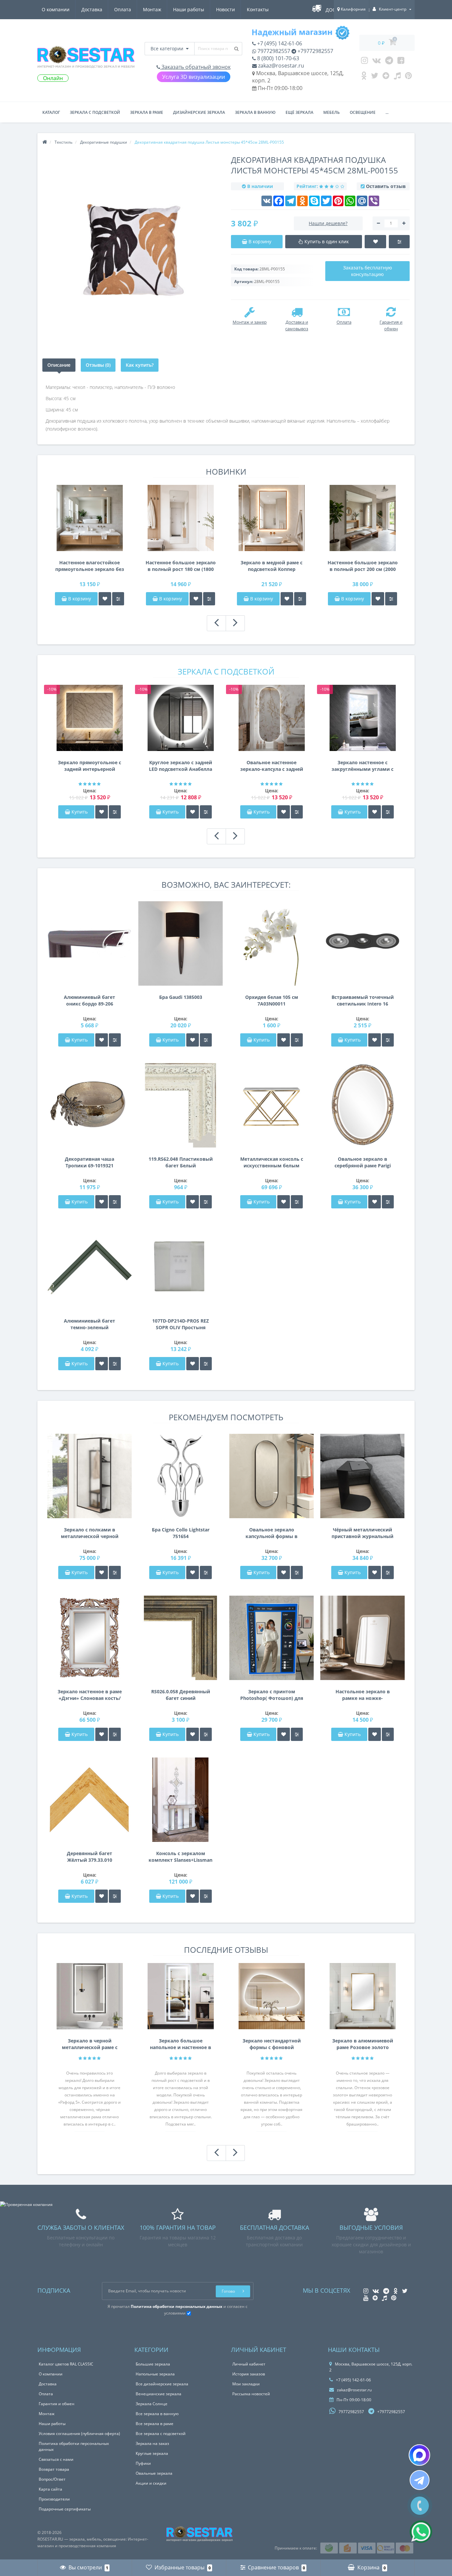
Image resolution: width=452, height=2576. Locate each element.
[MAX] (419, 2455)
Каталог (51, 112)
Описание (59, 365)
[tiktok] (397, 77)
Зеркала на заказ (152, 2443)
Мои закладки (246, 2384)
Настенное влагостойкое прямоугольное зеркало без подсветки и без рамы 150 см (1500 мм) (90, 566)
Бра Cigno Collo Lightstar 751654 (181, 1533)
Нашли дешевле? (328, 223)
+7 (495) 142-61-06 (279, 43)
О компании (56, 9)
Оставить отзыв (386, 186)
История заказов (249, 2374)
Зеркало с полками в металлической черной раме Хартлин (90, 1533)
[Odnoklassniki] (364, 77)
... (387, 112)
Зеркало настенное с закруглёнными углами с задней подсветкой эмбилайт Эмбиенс (362, 766)
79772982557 (273, 51)
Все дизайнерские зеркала (162, 2384)
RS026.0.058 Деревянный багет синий (181, 1695)
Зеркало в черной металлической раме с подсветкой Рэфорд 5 (90, 2044)
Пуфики (143, 2463)
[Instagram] (364, 62)
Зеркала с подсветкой (95, 112)
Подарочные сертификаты (65, 2509)
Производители (54, 2499)
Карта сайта (50, 2489)
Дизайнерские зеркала (199, 112)
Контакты (258, 9)
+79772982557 (315, 51)
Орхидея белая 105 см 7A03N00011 (272, 1000)
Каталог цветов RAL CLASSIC (66, 2364)
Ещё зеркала (299, 112)
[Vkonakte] (377, 62)
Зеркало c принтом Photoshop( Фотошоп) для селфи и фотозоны (272, 1695)
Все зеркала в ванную (157, 2414)
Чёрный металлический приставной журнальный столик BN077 (362, 1533)
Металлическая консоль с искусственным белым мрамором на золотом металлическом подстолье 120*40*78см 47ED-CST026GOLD (272, 1162)
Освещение (363, 112)
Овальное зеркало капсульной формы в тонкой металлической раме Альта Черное (272, 1533)
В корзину (79, 599)
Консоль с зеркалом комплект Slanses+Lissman (181, 1857)
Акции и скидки (151, 2483)
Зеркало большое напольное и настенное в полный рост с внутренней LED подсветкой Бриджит (181, 2044)
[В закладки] (105, 599)
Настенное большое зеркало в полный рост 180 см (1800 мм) (181, 566)
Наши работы (189, 9)
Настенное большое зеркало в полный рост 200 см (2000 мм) (363, 566)
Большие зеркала (153, 2364)
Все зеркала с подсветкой (161, 2434)
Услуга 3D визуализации (194, 77)
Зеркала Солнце (152, 2404)
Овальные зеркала (154, 2473)
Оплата (123, 9)
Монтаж (152, 9)
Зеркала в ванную (255, 112)
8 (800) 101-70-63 (277, 58)
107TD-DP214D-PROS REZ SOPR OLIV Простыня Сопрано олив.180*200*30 (181, 1324)
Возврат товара (54, 2469)
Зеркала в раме (147, 112)
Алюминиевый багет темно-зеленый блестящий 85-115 (90, 1324)
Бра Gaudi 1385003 (181, 997)
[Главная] (45, 142)
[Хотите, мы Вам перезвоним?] (420, 2506)
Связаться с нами (56, 2459)
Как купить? (140, 365)
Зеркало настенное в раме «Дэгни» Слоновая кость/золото (90, 1695)
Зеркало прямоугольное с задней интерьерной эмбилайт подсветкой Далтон (90, 766)
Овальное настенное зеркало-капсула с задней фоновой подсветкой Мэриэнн (272, 766)
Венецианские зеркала (158, 2394)
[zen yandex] (386, 77)
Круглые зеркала (152, 2453)
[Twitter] (375, 77)
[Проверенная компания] (26, 2204)
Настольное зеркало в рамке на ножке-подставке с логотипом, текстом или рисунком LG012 (362, 1695)
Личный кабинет (249, 2364)
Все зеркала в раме (155, 2424)
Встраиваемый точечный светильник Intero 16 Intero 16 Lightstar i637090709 (363, 1001)
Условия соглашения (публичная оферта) (79, 2434)
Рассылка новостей (251, 2394)
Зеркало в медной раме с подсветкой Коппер (271, 566)
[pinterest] (408, 77)
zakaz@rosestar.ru (280, 66)
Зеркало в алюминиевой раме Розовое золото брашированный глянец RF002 (363, 2044)
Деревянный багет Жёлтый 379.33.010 (90, 1857)
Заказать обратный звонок (195, 67)
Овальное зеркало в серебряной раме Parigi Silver (363, 1162)
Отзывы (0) (98, 365)
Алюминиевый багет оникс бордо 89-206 (90, 1000)
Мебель (332, 112)
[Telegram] (389, 62)
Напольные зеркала (155, 2374)
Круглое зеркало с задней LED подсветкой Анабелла (181, 766)
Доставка (92, 9)
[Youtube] (401, 62)
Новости (226, 9)
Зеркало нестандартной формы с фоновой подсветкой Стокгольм (272, 2044)
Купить (80, 812)
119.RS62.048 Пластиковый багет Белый (181, 1162)
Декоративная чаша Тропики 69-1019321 (90, 1162)
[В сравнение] (118, 599)
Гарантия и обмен (57, 2404)
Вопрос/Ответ (52, 2479)
